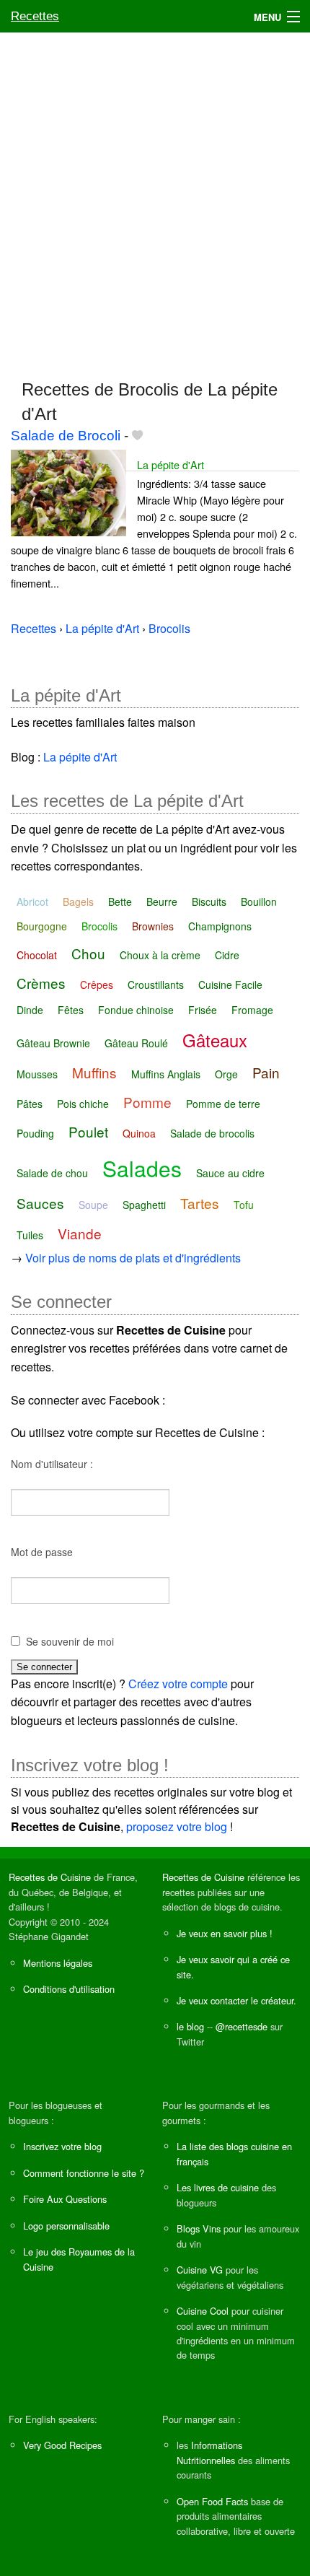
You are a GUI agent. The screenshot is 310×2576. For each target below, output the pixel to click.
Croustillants (156, 984)
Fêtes (71, 1010)
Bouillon (259, 901)
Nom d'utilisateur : (52, 1464)
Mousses (37, 1074)
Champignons (220, 926)
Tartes (200, 1203)
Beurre (162, 901)
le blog (190, 2026)
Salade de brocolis (212, 1133)
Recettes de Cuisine (50, 1877)
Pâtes (30, 1104)
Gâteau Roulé (136, 1043)
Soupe (93, 1205)
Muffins (94, 1072)
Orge (226, 1074)
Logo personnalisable (66, 2226)
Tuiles (30, 1235)
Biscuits (209, 901)
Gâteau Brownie (53, 1043)
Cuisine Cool (203, 2311)
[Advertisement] (155, 199)
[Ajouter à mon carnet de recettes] (137, 436)
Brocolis (99, 926)
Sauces (40, 1203)
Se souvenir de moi (70, 1641)
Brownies (153, 926)
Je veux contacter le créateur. (236, 2000)
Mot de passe (42, 1552)
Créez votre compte (178, 1684)
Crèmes (41, 983)
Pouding (35, 1133)
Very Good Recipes (62, 2445)
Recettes (35, 16)
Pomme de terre (223, 1104)
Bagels (78, 901)
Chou (88, 953)
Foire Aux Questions (65, 2199)
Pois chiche (83, 1104)
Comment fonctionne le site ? (84, 2173)
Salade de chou (52, 1173)
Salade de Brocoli (66, 436)
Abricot (32, 901)
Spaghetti (144, 1205)
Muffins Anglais (166, 1074)
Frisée (203, 1010)
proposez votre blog (177, 1826)
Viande (80, 1233)
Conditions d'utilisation (69, 1989)
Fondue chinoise (136, 1010)
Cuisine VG (200, 2270)
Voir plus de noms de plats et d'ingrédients (133, 1258)
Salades (142, 1168)
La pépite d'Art (170, 464)
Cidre (227, 955)
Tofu (244, 1205)
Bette (120, 901)
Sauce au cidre (230, 1173)
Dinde (30, 1010)
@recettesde (242, 2026)
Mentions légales (58, 1963)
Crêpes (97, 984)
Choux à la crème (160, 955)
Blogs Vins (199, 2228)
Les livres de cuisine (218, 2187)
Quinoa (139, 1133)
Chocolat (37, 955)
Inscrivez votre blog (62, 2146)
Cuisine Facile (230, 984)
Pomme (147, 1102)
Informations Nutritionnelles (209, 2452)
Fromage (252, 1010)
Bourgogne (42, 926)
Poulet (88, 1131)
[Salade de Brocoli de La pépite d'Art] (68, 491)
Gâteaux (215, 1040)
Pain (266, 1072)
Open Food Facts (212, 2501)
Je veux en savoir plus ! (225, 1933)
